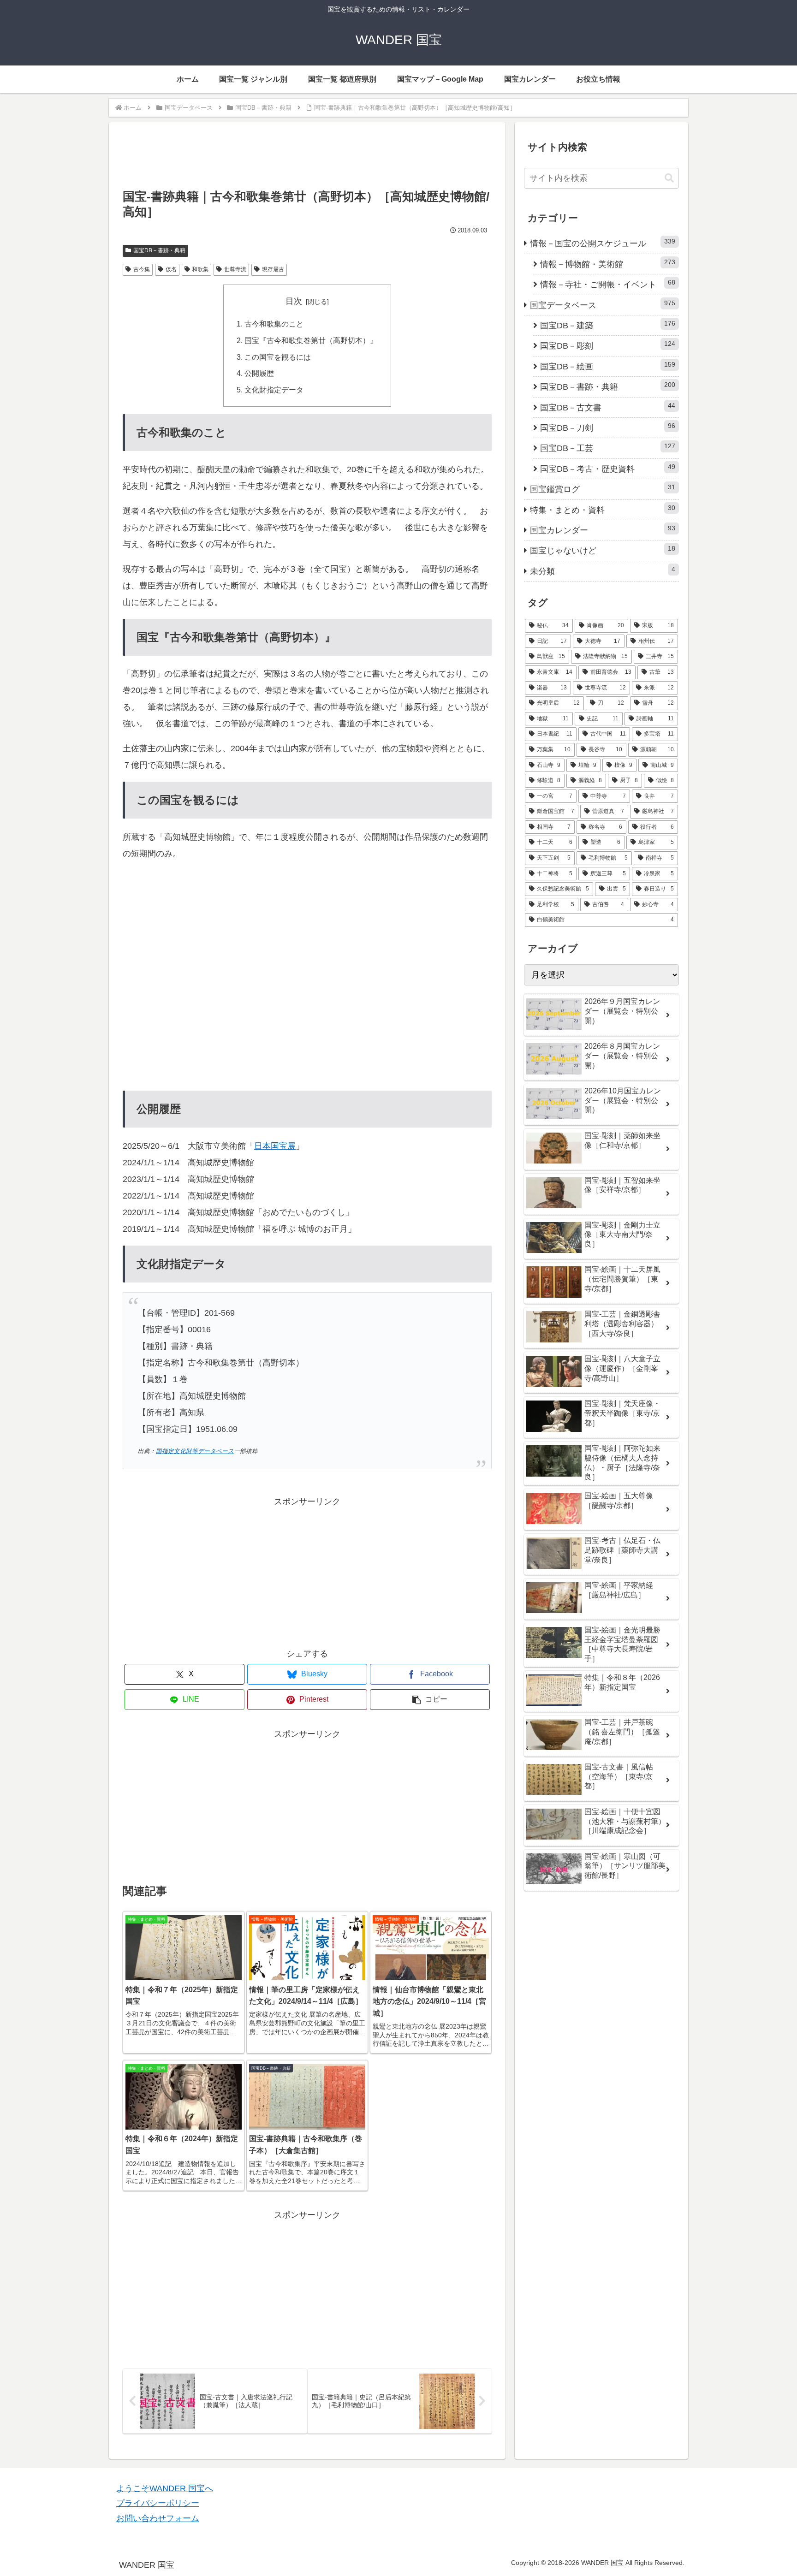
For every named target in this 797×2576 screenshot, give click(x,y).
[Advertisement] (307, 160)
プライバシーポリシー (158, 2503)
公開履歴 (259, 373)
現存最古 (273, 269)
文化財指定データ (274, 390)
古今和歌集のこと (274, 324)
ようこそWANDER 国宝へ (165, 2488)
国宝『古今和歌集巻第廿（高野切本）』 (311, 340)
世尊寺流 (235, 269)
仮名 (171, 269)
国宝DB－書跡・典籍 (159, 250)
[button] (430, 1700)
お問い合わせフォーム (158, 2518)
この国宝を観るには (278, 357)
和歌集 (200, 269)
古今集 (142, 269)
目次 (294, 301)
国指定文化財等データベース (195, 1451)
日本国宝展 (275, 1146)
